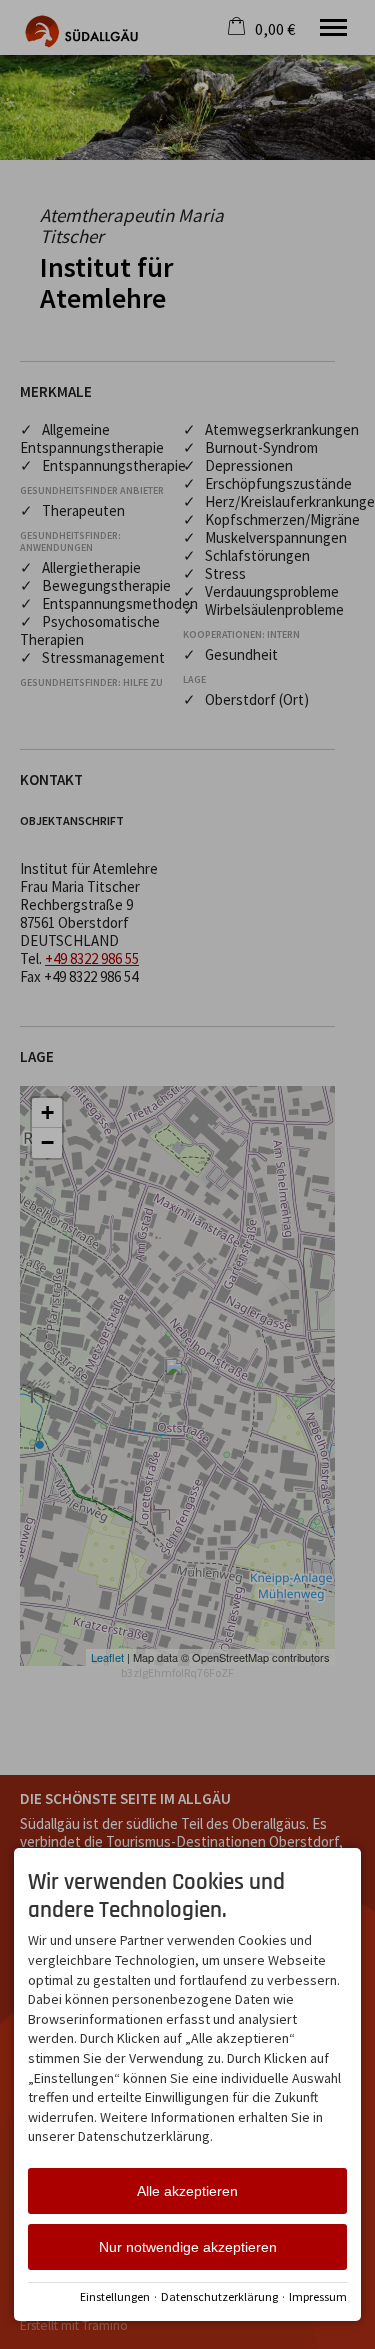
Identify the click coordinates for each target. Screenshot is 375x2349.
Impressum (318, 2296)
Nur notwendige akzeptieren (188, 2247)
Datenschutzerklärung (219, 2296)
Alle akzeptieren (187, 2191)
